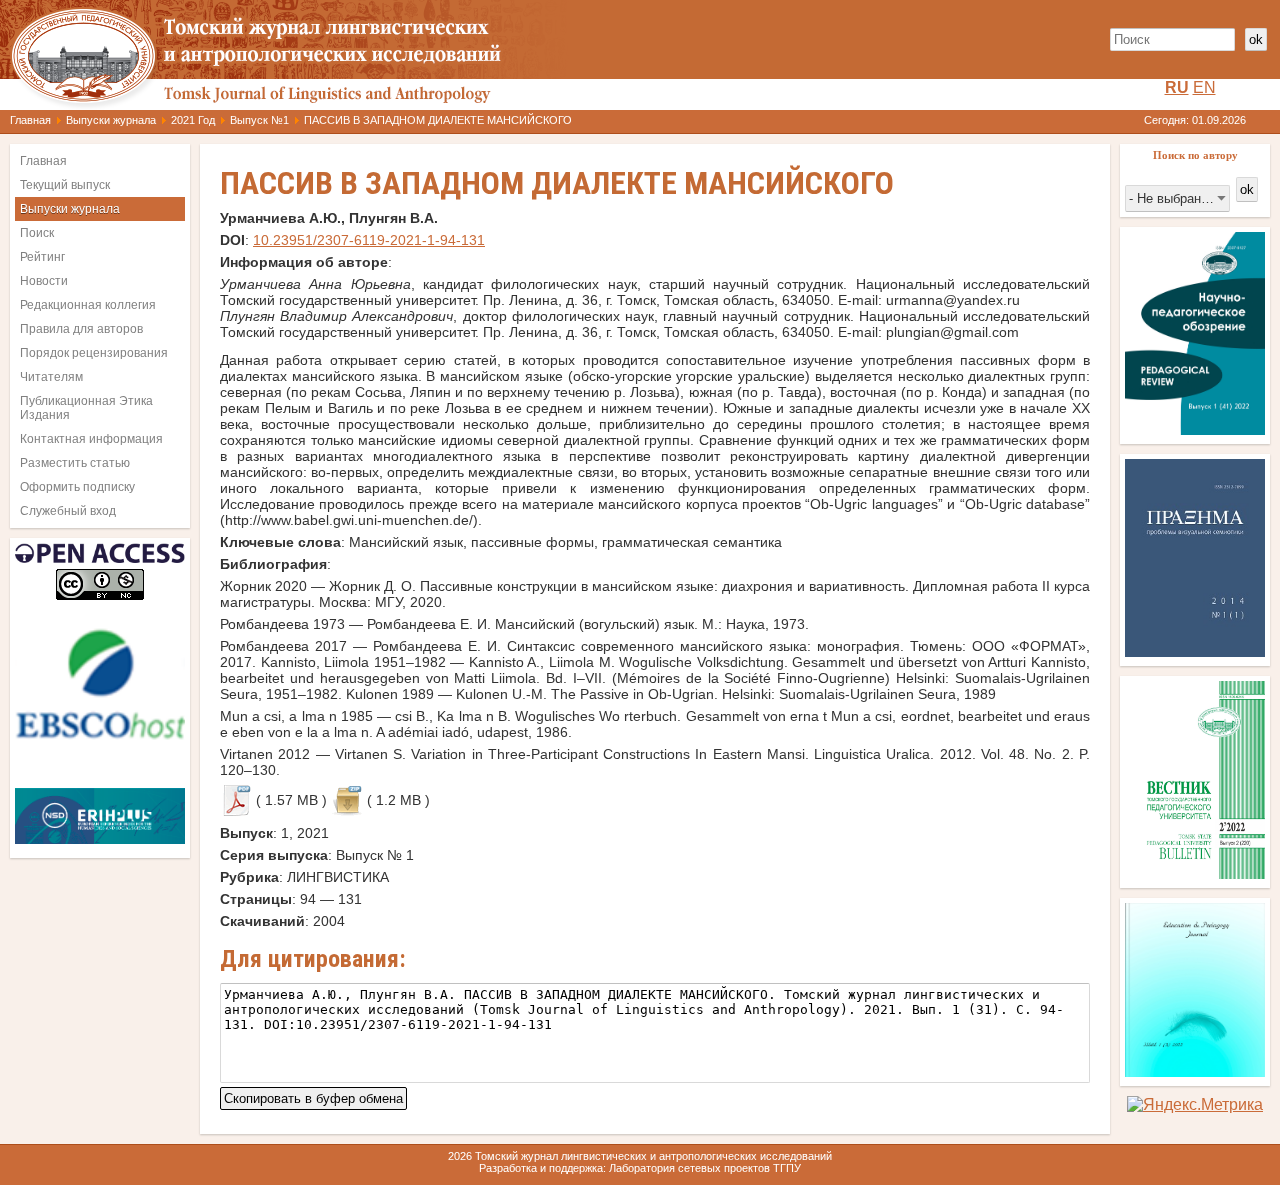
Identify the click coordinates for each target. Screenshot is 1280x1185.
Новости (44, 281)
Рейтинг (42, 257)
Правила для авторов (81, 329)
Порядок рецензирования (94, 353)
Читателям (51, 377)
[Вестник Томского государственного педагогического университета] (1195, 873)
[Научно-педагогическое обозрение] (1195, 429)
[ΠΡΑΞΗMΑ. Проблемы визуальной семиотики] (1195, 651)
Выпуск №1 (259, 120)
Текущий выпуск (65, 185)
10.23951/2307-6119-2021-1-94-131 (369, 240)
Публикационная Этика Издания (86, 408)
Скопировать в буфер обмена (313, 1096)
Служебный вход (68, 511)
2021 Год (193, 120)
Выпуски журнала (111, 120)
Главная (30, 120)
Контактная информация (91, 439)
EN (1204, 87)
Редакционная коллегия (88, 305)
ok (1256, 39)
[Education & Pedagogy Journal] (1195, 1071)
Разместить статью (75, 463)
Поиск (37, 233)
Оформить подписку (77, 487)
